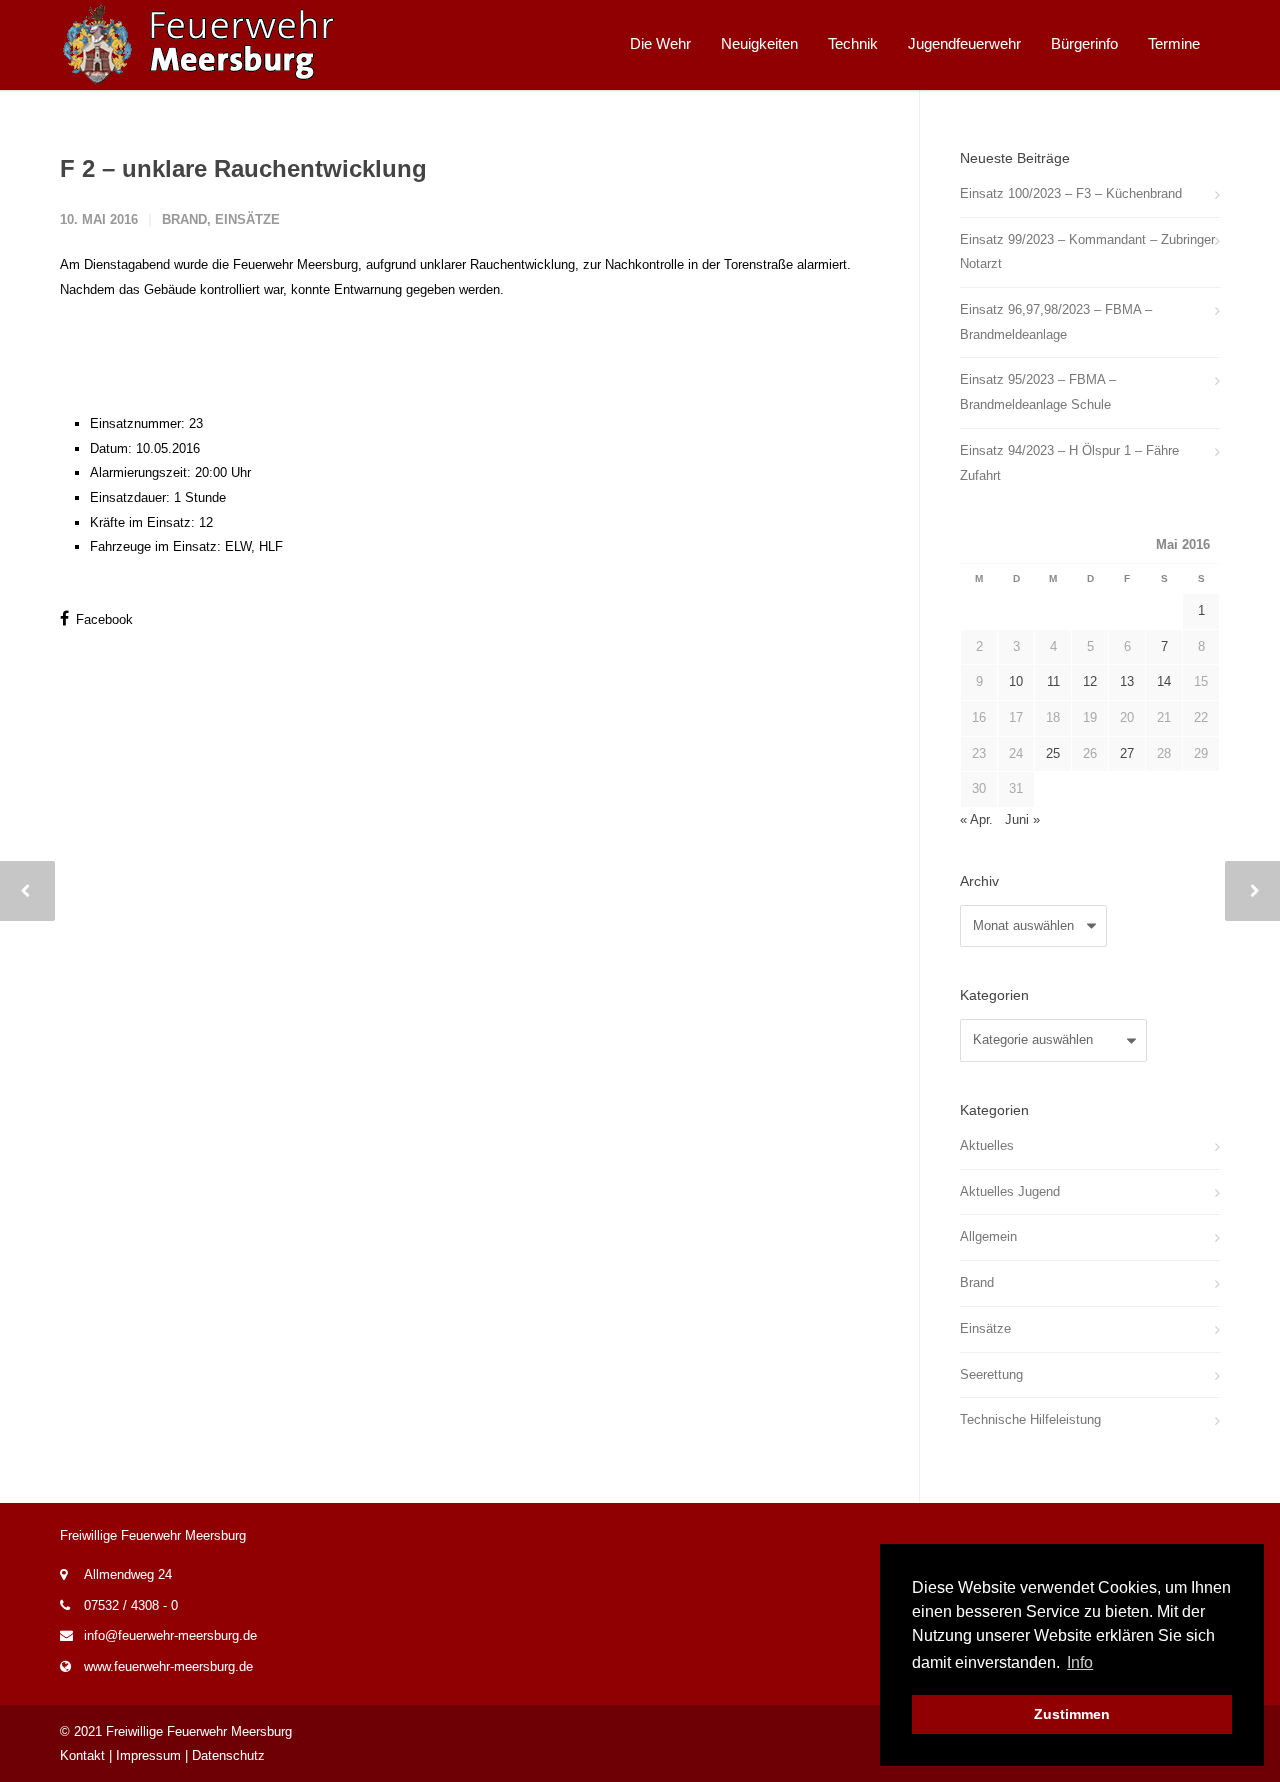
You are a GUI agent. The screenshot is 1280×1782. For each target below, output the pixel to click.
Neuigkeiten (759, 43)
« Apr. (976, 819)
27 (1127, 753)
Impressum (148, 1755)
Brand (184, 219)
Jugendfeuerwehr (964, 43)
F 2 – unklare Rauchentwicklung (243, 168)
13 (1127, 681)
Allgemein (988, 1236)
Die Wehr (660, 43)
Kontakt (82, 1755)
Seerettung (991, 1374)
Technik (853, 43)
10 (1016, 681)
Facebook (102, 619)
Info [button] (1080, 1662)
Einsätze (247, 219)
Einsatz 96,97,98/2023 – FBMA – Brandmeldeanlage (1056, 322)
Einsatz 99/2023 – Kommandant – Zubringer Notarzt (1087, 252)
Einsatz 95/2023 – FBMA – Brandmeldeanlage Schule (1038, 392)
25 (1053, 753)
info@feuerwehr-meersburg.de (170, 1635)
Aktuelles (987, 1145)
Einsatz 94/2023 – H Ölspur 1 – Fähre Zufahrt (1069, 463)
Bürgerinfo (1084, 43)
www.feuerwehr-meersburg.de (168, 1666)
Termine (1174, 43)
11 (1053, 681)
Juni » (1022, 819)
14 (1164, 681)
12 (1090, 681)
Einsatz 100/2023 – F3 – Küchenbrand (1071, 193)
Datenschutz (228, 1755)
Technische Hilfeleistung (1030, 1419)
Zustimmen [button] (1072, 1714)
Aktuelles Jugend (1010, 1191)
